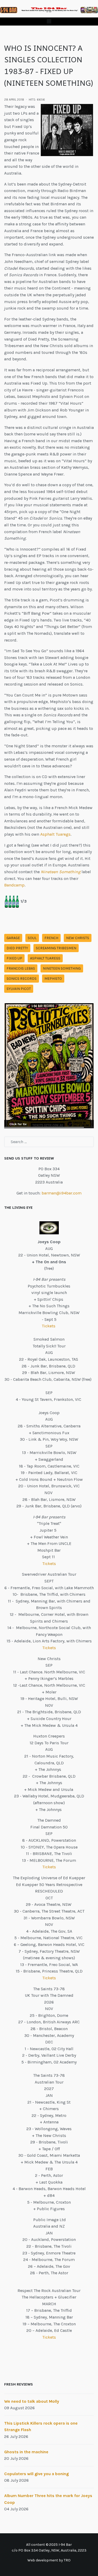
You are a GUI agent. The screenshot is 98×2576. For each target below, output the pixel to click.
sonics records (22, 979)
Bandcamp (14, 885)
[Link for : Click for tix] (49, 1066)
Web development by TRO (49, 2560)
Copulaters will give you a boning (36, 2474)
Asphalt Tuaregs (55, 834)
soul (32, 938)
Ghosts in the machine (26, 2452)
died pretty (17, 948)
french (51, 938)
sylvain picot (19, 989)
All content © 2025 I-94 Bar (49, 2545)
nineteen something (62, 968)
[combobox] (49, 1142)
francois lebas (21, 968)
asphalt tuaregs (45, 958)
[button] (49, 21)
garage (13, 938)
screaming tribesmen (56, 948)
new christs (78, 938)
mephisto (53, 979)
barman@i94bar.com (62, 1193)
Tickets (49, 1326)
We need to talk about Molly (32, 2401)
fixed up (14, 958)
